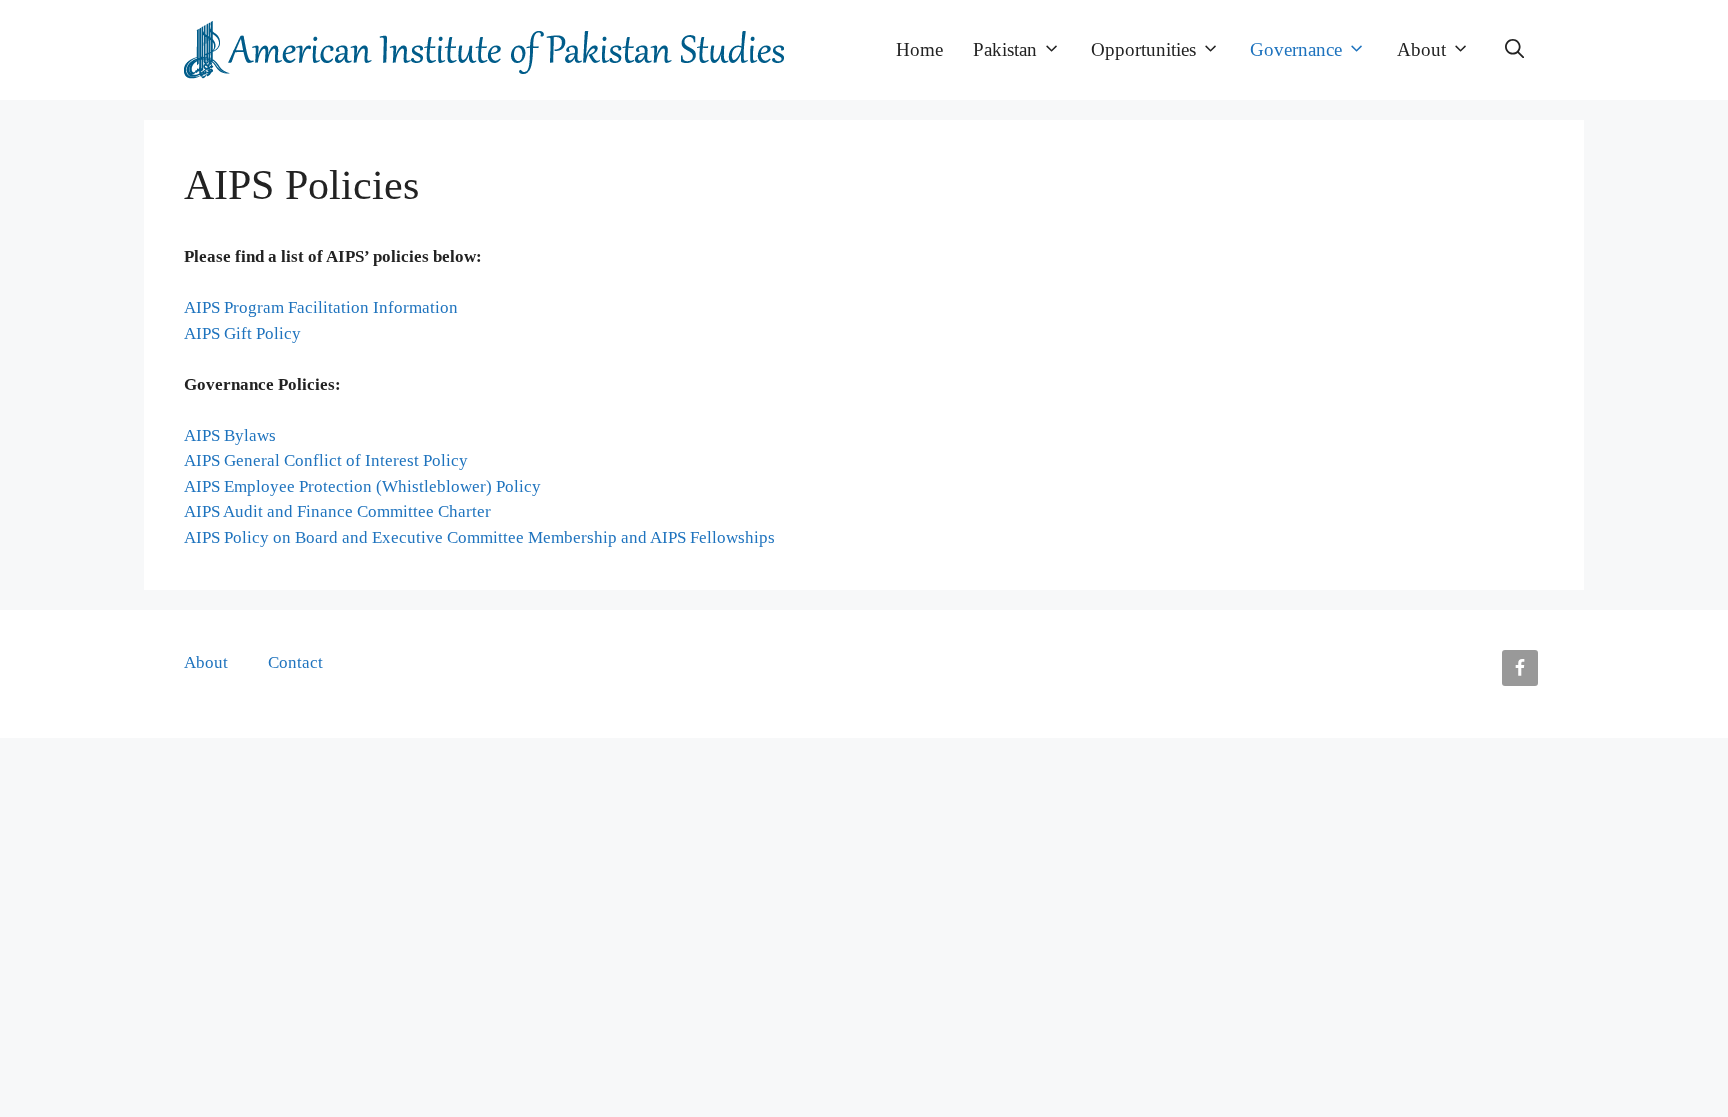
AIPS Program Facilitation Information (321, 307)
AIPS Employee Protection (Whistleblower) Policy (362, 486)
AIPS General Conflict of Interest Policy (326, 460)
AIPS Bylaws (230, 435)
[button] (1514, 50)
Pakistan (1005, 49)
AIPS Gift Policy (242, 333)
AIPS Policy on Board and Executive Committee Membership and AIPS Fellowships (479, 537)
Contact (295, 662)
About (1421, 49)
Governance (1296, 49)
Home (919, 49)
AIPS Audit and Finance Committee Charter (337, 511)
